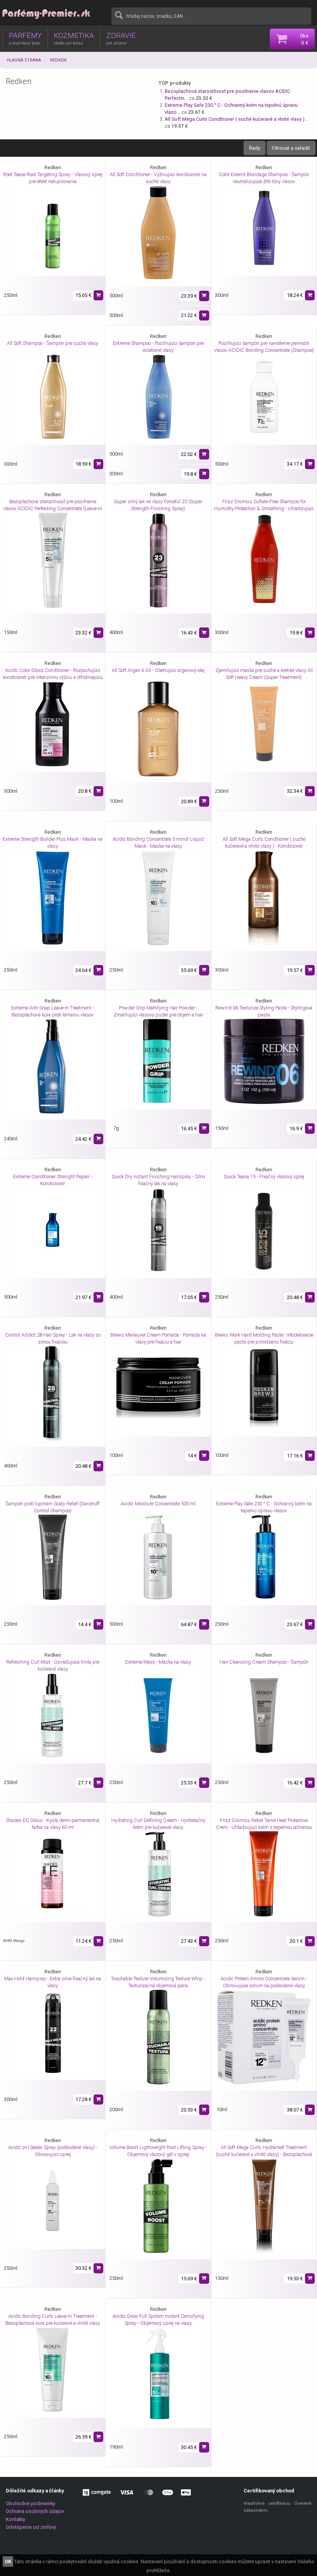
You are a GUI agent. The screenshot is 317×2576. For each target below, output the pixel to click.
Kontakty (15, 2519)
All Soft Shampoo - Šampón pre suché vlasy (53, 343)
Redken (58, 60)
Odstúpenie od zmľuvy (31, 2527)
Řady (255, 148)
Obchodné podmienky (31, 2503)
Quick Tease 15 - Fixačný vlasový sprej (264, 1177)
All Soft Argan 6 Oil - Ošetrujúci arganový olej (158, 670)
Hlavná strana (24, 60)
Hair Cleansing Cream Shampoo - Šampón (264, 1662)
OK (8, 2561)
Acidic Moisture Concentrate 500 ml (158, 1504)
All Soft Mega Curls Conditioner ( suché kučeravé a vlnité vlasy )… (236, 119)
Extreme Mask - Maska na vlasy (158, 1662)
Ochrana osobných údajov (35, 2511)
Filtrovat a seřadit (291, 148)
